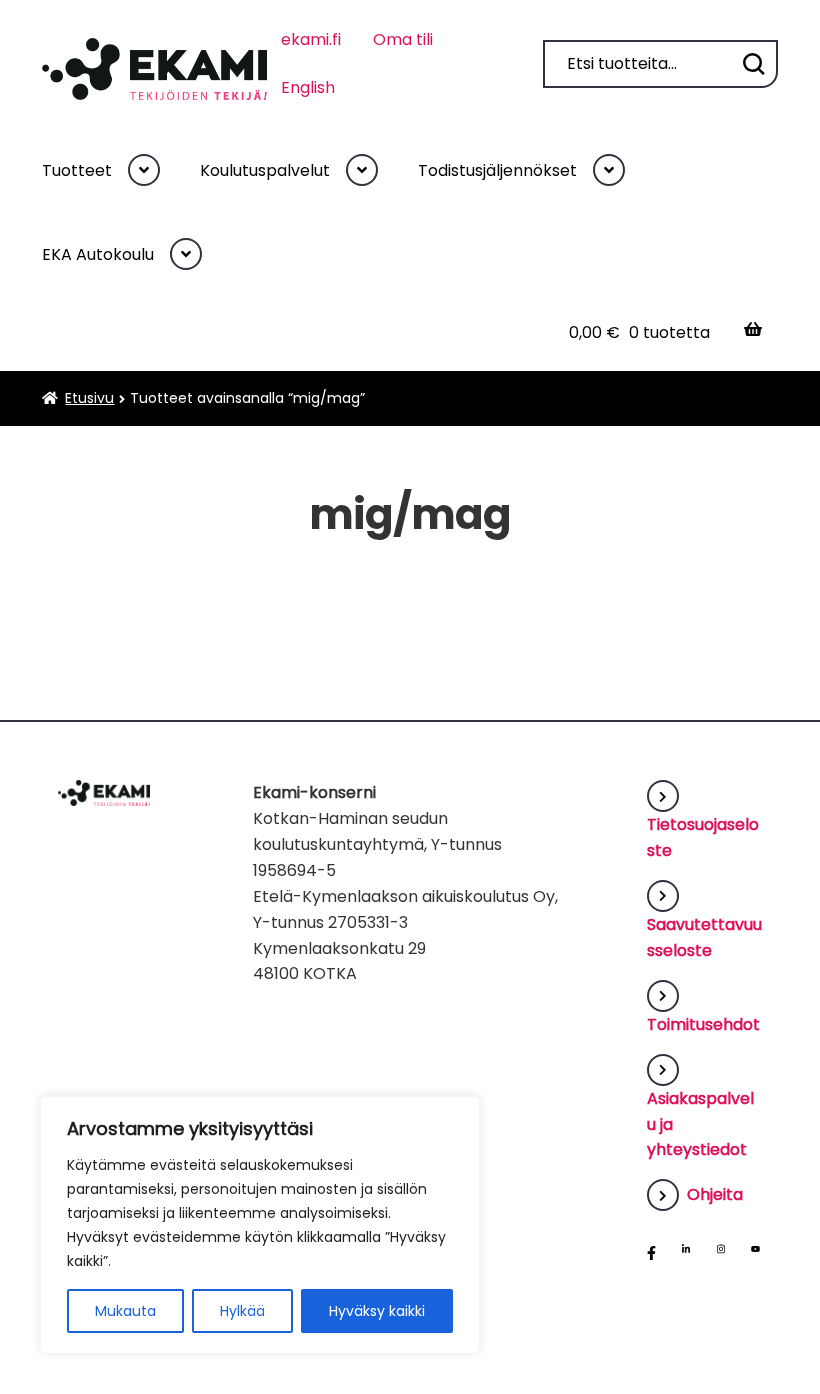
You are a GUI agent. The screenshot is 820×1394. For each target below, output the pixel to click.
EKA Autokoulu (98, 254)
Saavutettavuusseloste (704, 937)
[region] (260, 1225)
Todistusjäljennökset (497, 170)
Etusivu (89, 398)
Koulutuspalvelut (265, 170)
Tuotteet (77, 170)
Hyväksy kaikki (377, 1311)
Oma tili (403, 39)
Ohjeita (715, 1194)
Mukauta (125, 1311)
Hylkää (242, 1311)
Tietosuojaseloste (703, 837)
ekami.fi (311, 39)
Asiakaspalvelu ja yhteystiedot (700, 1124)
